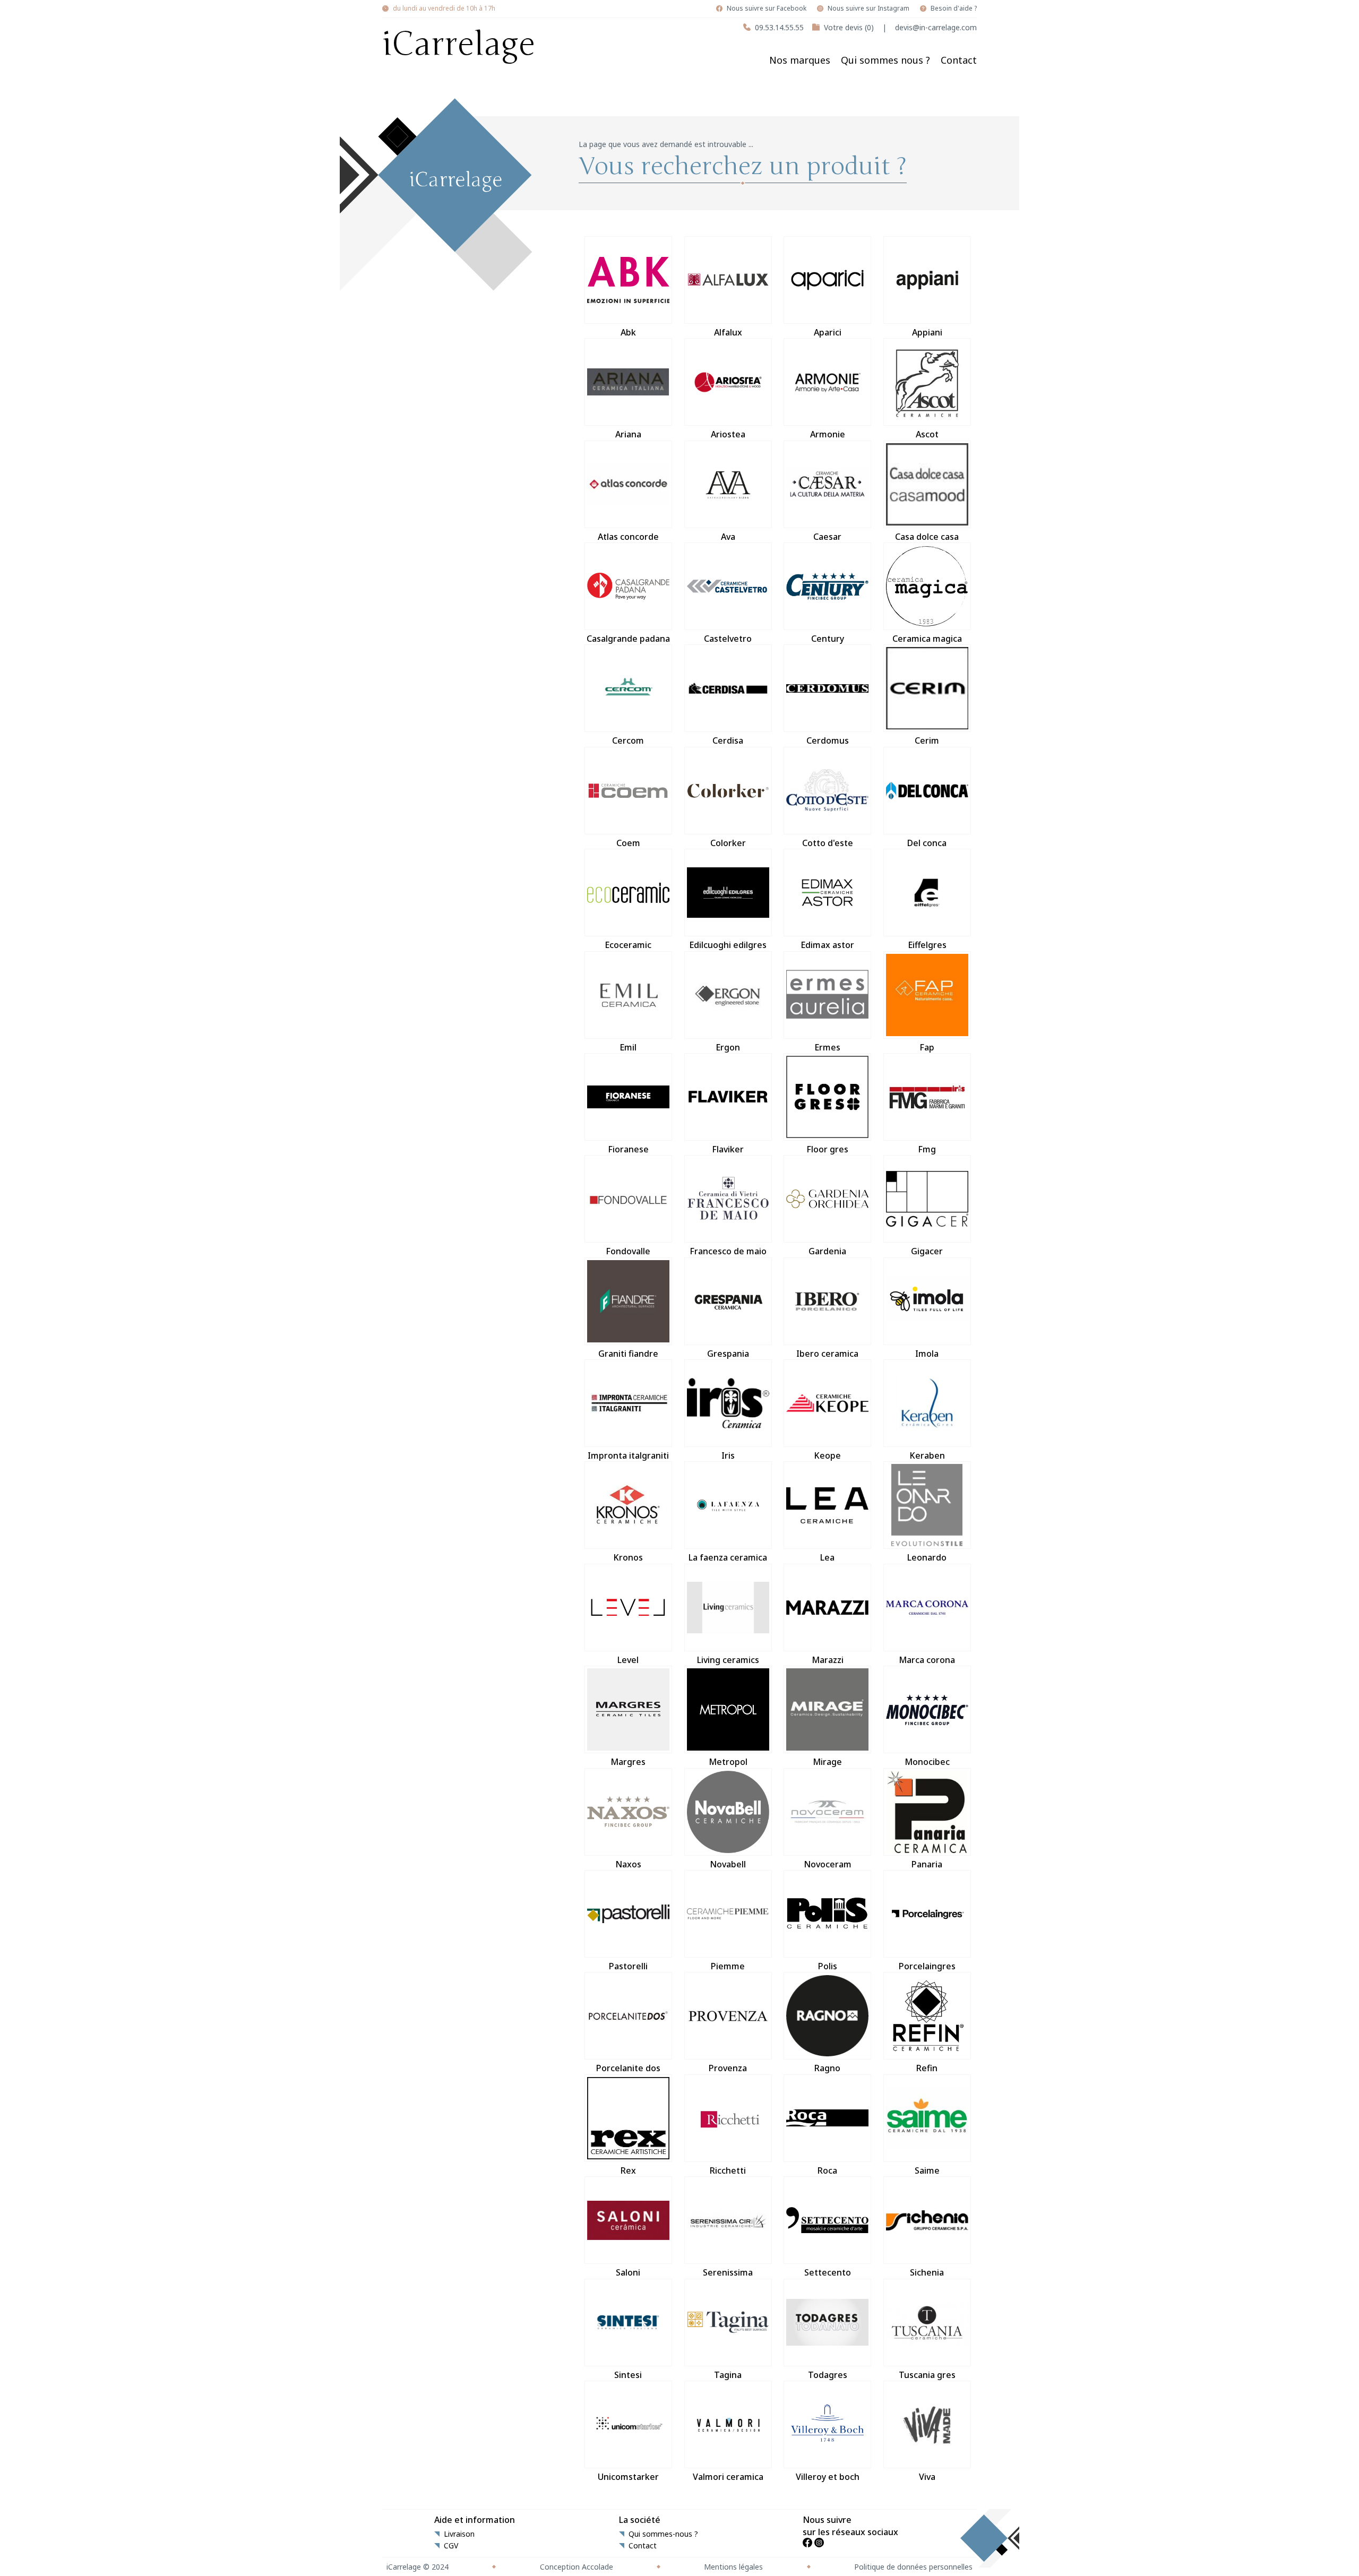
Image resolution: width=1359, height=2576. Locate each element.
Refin (927, 2068)
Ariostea (728, 434)
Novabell (728, 1864)
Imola (927, 1354)
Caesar (827, 537)
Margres (628, 1762)
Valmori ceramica (728, 2477)
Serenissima (728, 2272)
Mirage (827, 1762)
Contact (959, 60)
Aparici (828, 332)
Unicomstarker (628, 2477)
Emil (628, 1047)
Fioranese (628, 1149)
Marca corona (927, 1660)
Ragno (827, 2068)
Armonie (828, 434)
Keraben (927, 1455)
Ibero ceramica (827, 1354)
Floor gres (827, 1149)
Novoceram (828, 1864)
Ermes (827, 1047)
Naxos (628, 1864)
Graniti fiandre (628, 1354)
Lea (827, 1557)
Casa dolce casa (927, 537)
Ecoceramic (628, 945)
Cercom (628, 740)
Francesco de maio (728, 1251)
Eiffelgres (927, 945)
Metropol (728, 1762)
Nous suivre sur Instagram (868, 8)
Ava (728, 537)
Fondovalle (628, 1251)
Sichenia (927, 2272)
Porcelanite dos (628, 2068)
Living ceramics (728, 1660)
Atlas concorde (628, 537)
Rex (628, 2170)
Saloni (628, 2272)
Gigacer (927, 1251)
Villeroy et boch (828, 2477)
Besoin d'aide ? (954, 8)
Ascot (927, 434)
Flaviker (728, 1149)
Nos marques (800, 60)
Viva (927, 2477)
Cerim (927, 740)
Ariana (628, 434)
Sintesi (628, 2375)
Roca (827, 2170)
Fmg (927, 1149)
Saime (927, 2170)
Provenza (728, 2068)
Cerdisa (728, 740)
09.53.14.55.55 (779, 27)
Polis (828, 1966)
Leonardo (927, 1557)
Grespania (728, 1354)
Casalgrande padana (628, 639)
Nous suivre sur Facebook (767, 8)
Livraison (459, 2534)
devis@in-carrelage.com (936, 27)
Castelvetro (728, 639)
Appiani (927, 332)
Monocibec (927, 1762)
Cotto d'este (828, 843)
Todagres (828, 2375)
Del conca (927, 843)
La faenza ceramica (728, 1557)
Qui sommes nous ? (885, 60)
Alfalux (728, 332)
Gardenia (827, 1251)
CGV (451, 2546)
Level (628, 1660)
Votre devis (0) (849, 27)
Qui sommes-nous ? (663, 2534)
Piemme (728, 1966)
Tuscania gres (927, 2375)
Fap (927, 1047)
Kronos (628, 1557)
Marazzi (828, 1660)
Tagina (728, 2375)
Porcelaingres (927, 1966)
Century (828, 639)
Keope (827, 1455)
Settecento (828, 2272)
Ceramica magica (927, 639)
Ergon (728, 1047)
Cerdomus (828, 740)
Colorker (728, 843)
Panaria (927, 1864)
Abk (628, 332)
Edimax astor (827, 945)
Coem (628, 843)
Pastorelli (628, 1966)
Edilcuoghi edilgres (728, 945)
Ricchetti (728, 2170)
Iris (728, 1455)
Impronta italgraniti (628, 1455)
